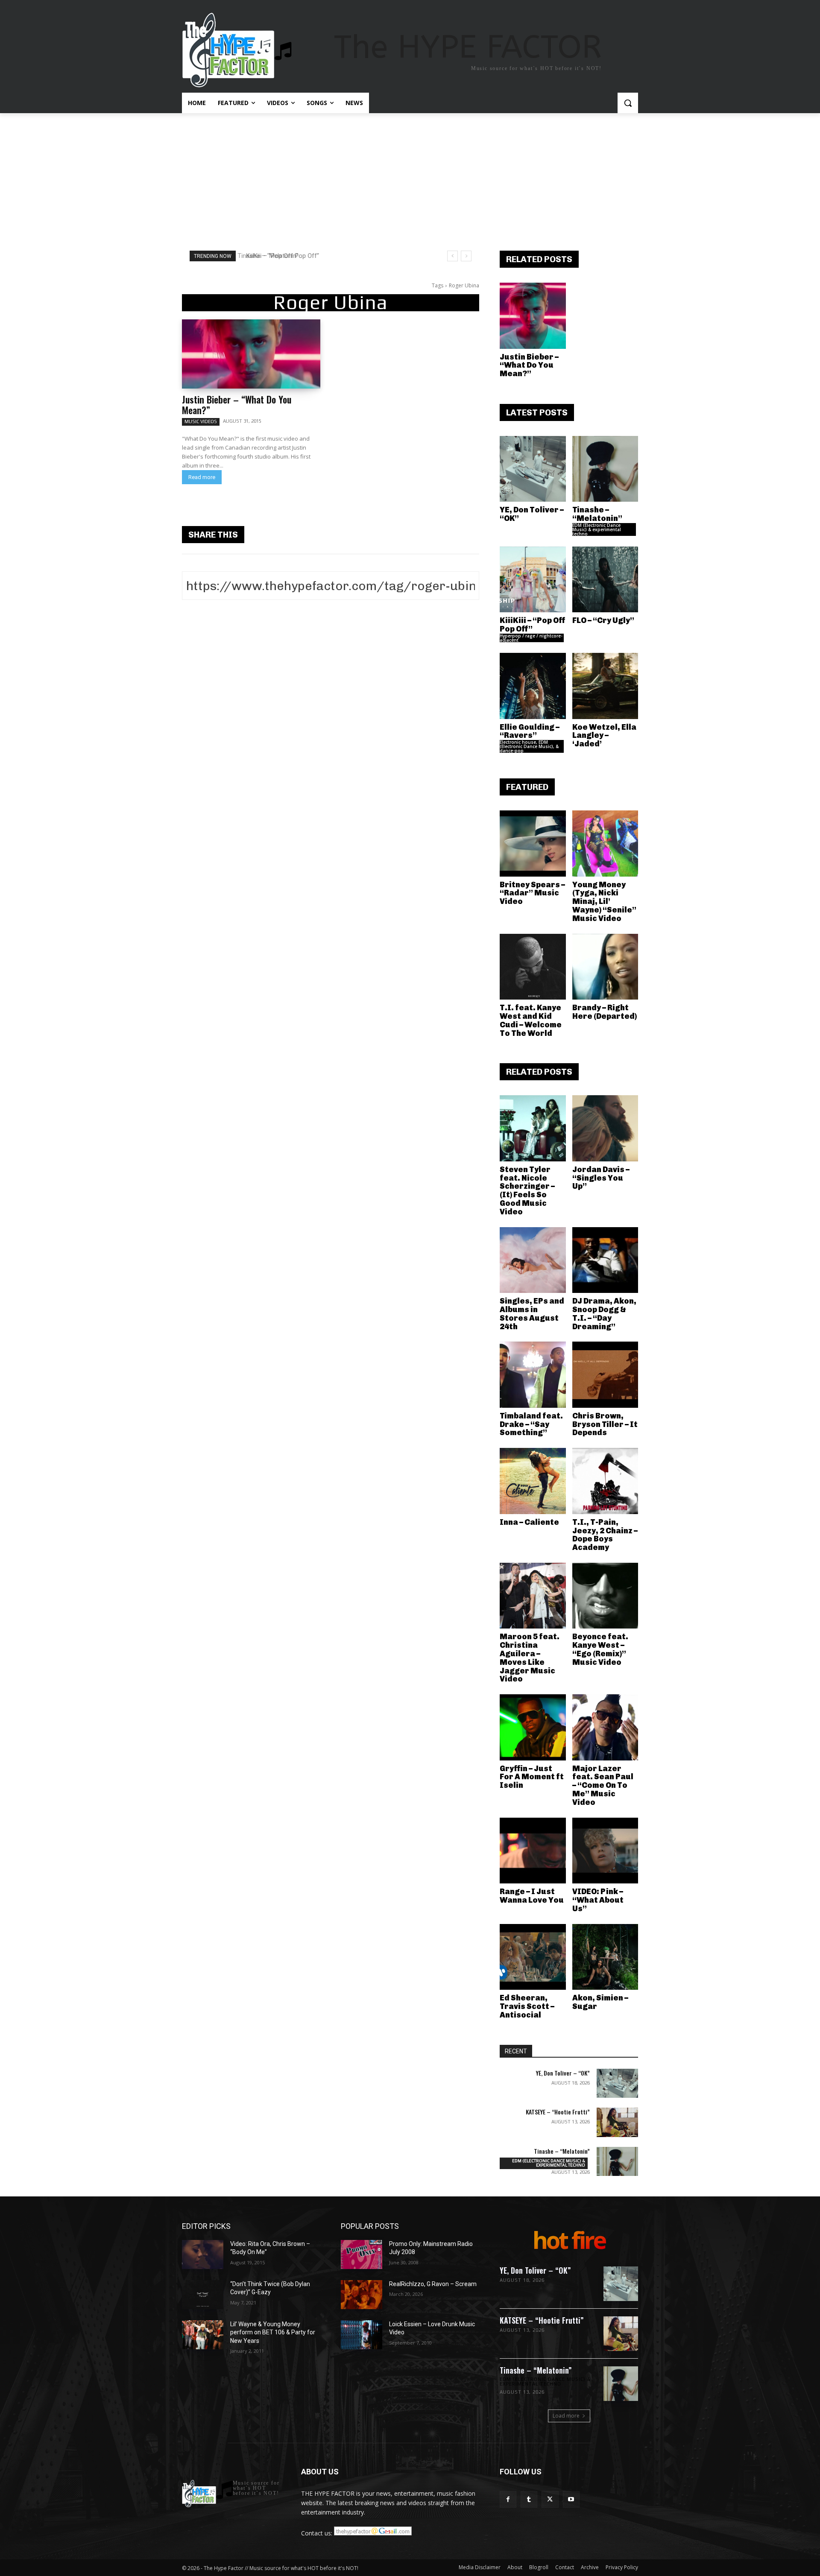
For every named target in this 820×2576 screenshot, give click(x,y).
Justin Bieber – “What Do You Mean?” (237, 405)
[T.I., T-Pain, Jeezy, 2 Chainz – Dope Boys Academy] (605, 1481)
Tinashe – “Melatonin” (597, 514)
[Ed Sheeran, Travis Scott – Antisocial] (533, 1957)
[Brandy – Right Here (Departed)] (605, 967)
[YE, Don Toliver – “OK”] (533, 469)
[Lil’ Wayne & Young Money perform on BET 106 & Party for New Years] (203, 2335)
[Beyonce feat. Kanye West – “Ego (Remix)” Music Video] (605, 1596)
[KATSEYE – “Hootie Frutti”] (617, 2122)
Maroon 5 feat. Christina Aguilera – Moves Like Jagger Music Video (530, 1658)
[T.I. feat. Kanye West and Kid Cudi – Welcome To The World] (533, 967)
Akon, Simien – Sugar (600, 2002)
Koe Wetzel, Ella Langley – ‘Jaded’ (604, 736)
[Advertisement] (410, 177)
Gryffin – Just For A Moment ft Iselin (532, 1777)
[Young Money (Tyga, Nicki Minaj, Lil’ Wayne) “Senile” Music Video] (605, 844)
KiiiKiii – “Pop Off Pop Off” (279, 256)
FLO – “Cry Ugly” (603, 620)
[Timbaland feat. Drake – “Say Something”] (533, 1375)
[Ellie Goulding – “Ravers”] (533, 686)
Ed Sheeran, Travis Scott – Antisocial (527, 2006)
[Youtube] (571, 2499)
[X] (550, 2499)
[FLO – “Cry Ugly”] (605, 580)
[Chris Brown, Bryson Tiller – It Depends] (605, 1375)
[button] (628, 103)
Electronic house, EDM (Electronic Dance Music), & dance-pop (529, 746)
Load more (566, 2416)
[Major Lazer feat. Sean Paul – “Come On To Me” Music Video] (605, 1727)
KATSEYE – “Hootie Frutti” (558, 2112)
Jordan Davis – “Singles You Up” (601, 1178)
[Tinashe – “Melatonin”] (605, 469)
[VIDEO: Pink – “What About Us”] (605, 1851)
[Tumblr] (529, 2499)
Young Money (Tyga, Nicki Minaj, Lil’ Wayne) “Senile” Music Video (604, 902)
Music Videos (201, 421)
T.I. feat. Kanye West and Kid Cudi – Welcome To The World (531, 1020)
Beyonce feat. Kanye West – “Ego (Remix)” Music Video (600, 1649)
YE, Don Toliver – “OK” (532, 514)
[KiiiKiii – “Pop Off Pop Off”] (533, 580)
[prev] (452, 256)
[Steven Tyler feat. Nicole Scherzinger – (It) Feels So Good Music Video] (533, 1128)
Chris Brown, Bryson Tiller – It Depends (605, 1424)
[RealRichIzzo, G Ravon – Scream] (362, 2295)
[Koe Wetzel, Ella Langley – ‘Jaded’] (605, 686)
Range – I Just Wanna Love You (532, 1896)
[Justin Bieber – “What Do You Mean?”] (251, 354)
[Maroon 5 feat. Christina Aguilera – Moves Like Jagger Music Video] (533, 1596)
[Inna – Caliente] (533, 1481)
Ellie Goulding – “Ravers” (530, 731)
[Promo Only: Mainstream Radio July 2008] (362, 2254)
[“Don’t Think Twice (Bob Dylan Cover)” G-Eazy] (203, 2295)
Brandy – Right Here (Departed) (605, 1012)
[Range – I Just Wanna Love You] (533, 1851)
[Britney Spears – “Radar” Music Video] (533, 844)
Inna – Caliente (529, 1522)
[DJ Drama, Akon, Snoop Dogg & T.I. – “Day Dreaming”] (605, 1260)
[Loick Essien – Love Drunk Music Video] (362, 2335)
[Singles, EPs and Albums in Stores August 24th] (533, 1260)
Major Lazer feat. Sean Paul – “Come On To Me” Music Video (603, 1785)
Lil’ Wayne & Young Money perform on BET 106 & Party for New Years (273, 2332)
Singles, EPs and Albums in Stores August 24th (532, 1314)
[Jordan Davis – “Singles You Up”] (605, 1128)
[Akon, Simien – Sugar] (605, 1957)
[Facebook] (508, 2499)
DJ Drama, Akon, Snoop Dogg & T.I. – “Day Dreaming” (604, 1314)
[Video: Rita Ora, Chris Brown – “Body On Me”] (203, 2254)
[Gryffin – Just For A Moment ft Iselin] (533, 1727)
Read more (202, 477)
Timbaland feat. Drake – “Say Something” (531, 1424)
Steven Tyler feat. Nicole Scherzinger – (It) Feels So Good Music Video (527, 1191)
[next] (466, 256)
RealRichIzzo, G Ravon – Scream (433, 2284)
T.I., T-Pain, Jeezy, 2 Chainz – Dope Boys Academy (605, 1535)
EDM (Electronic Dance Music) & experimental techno (597, 529)
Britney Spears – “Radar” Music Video (532, 893)
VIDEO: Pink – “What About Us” (598, 1900)
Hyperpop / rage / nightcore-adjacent (531, 638)
